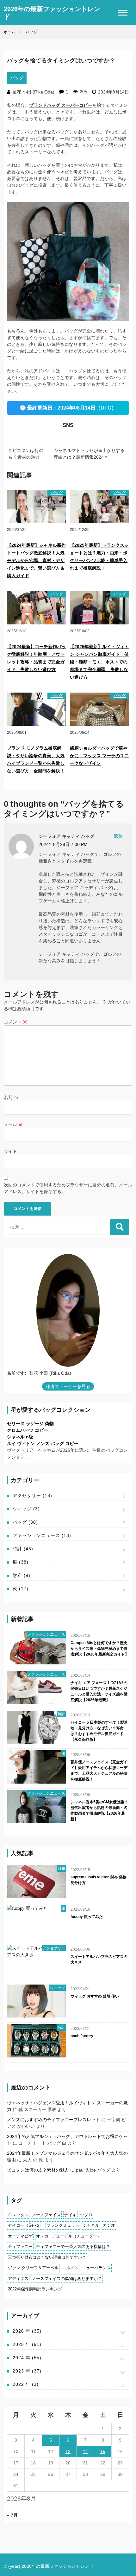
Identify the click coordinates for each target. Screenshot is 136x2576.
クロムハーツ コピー (28, 1430)
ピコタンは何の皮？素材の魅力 (26, 454)
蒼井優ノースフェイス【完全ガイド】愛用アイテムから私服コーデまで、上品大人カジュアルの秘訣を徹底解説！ (99, 1771)
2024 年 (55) (27, 2358)
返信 (118, 836)
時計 (23, 1549)
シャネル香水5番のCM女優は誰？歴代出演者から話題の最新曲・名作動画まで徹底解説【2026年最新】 (99, 1811)
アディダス (18, 2279)
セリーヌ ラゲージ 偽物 (30, 1424)
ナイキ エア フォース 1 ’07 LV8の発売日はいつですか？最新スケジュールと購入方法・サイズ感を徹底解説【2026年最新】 (99, 1691)
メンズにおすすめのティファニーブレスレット (53, 2120)
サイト (10, 1151)
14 (85, 2451)
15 (103, 2451)
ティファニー (20, 2247)
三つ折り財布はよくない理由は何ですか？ (47, 2257)
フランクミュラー (63, 2225)
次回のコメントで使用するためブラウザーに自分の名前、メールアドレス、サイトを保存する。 (68, 1188)
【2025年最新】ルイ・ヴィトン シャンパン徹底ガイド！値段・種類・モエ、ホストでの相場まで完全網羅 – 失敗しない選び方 (99, 662)
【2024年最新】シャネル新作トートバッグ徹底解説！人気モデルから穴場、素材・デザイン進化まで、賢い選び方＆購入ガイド (36, 560)
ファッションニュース (42, 1535)
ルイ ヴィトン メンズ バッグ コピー (43, 1443)
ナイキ (70, 2215)
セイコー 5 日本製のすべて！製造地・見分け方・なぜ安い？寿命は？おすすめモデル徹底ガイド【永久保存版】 (99, 1731)
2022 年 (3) (26, 2384)
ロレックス (18, 2215)
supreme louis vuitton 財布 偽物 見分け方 (99, 1880)
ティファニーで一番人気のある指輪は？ (73, 2247)
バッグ (17, 78)
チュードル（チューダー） (77, 2236)
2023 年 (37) (27, 2371)
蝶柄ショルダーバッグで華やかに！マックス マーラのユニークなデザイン (99, 756)
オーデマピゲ (20, 2236)
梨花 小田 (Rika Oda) (33, 92)
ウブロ (86, 2215)
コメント (15, 1022)
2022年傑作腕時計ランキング (35, 2289)
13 (68, 2451)
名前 (11, 1097)
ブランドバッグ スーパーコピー (61, 105)
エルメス (70, 2268)
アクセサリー (32, 1495)
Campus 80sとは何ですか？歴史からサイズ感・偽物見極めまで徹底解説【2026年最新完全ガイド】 (100, 1649)
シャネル (91, 2225)
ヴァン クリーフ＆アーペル (33, 2268)
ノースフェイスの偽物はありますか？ (67, 2279)
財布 (22, 1575)
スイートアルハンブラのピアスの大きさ (99, 1959)
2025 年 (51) (27, 2344)
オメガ (42, 2236)
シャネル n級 (20, 1437)
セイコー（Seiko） (25, 2225)
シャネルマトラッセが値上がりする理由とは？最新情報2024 (89, 454)
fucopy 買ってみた (87, 1917)
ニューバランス (96, 2268)
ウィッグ (26, 1509)
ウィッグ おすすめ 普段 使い (95, 1996)
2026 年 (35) (27, 2331)
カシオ (109, 2225)
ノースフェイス (46, 2215)
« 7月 (12, 2515)
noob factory (82, 2036)
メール (13, 1124)
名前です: (17, 1373)
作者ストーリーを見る (68, 1386)
